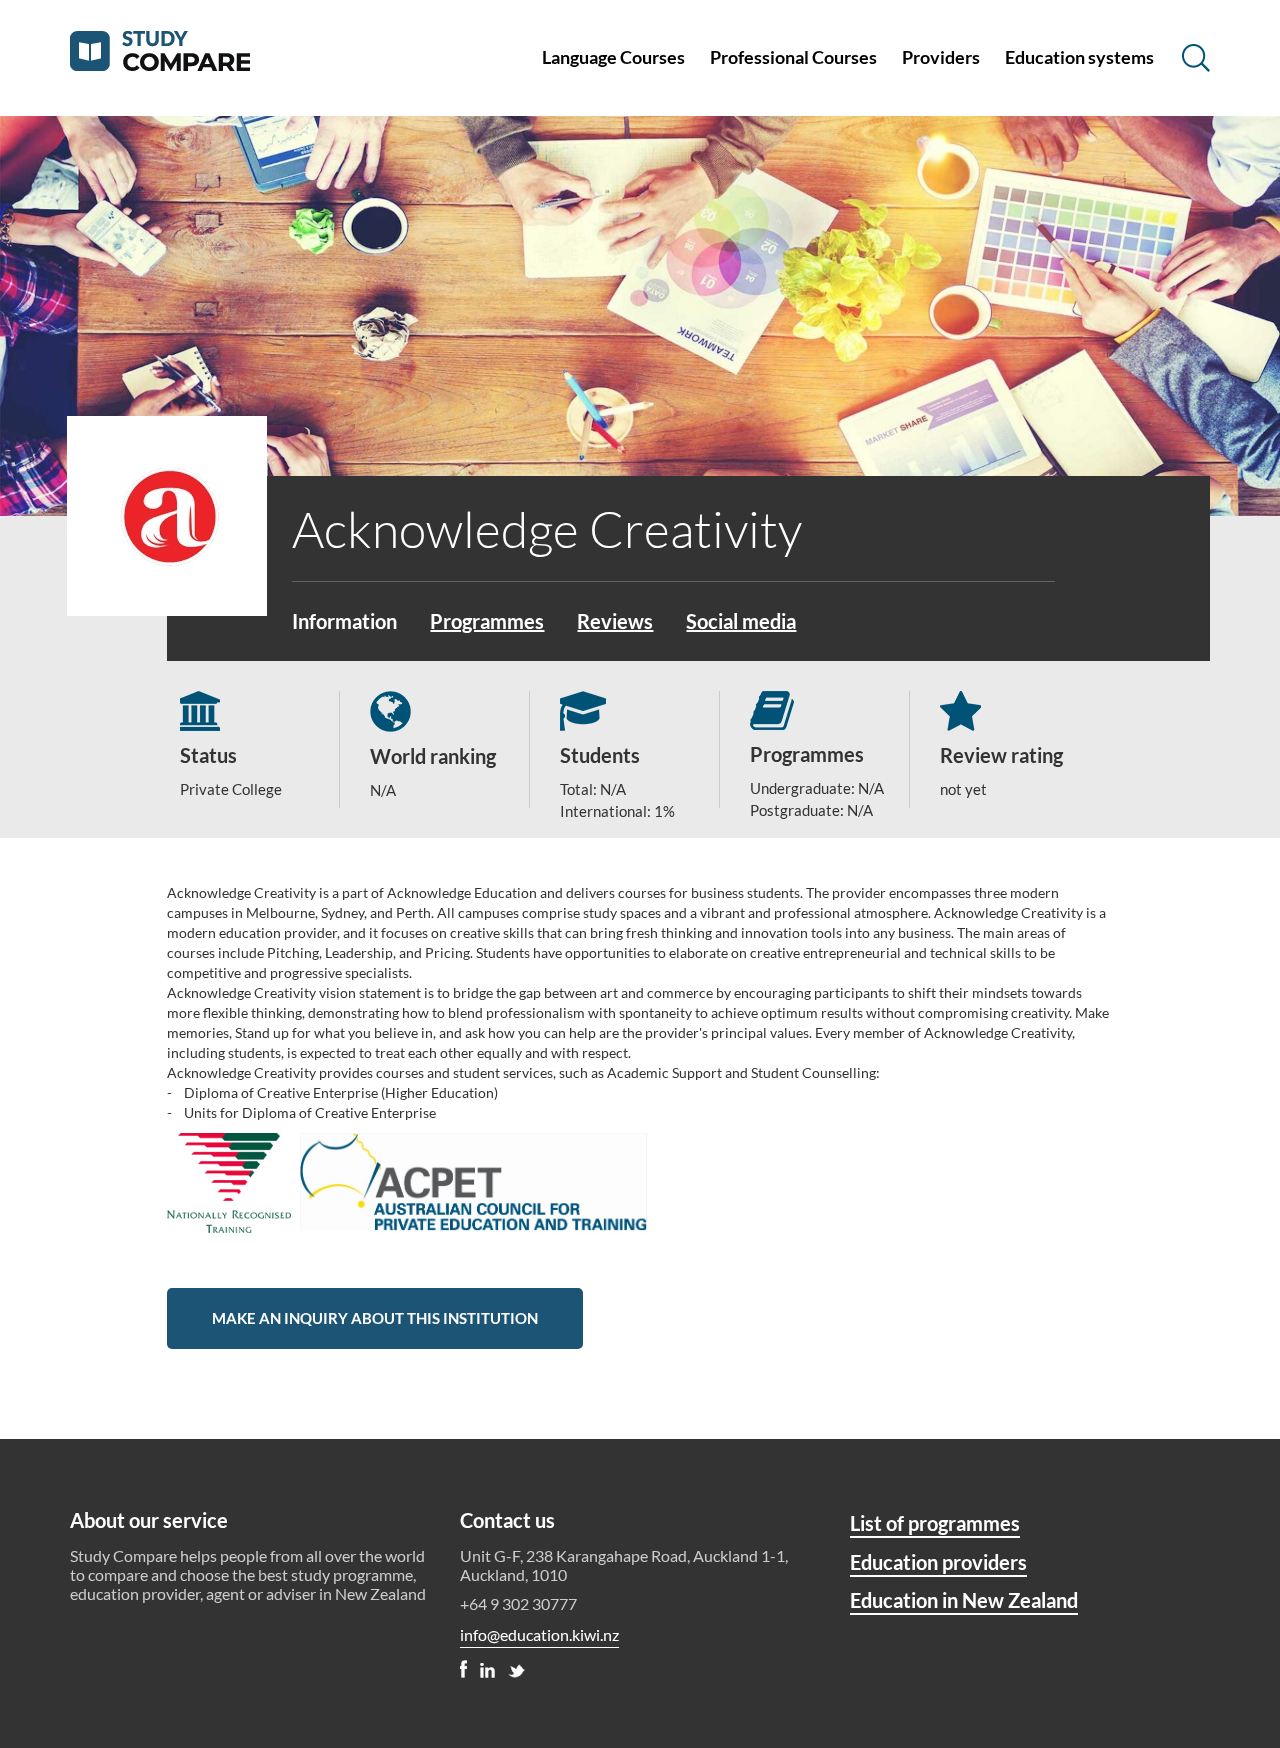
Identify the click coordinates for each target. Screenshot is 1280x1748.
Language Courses (613, 57)
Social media (741, 621)
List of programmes (935, 1523)
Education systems (1079, 57)
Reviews (615, 621)
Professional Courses (793, 57)
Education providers (938, 1562)
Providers (941, 57)
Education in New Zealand (964, 1600)
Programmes (487, 621)
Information (344, 621)
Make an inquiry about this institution (375, 1318)
